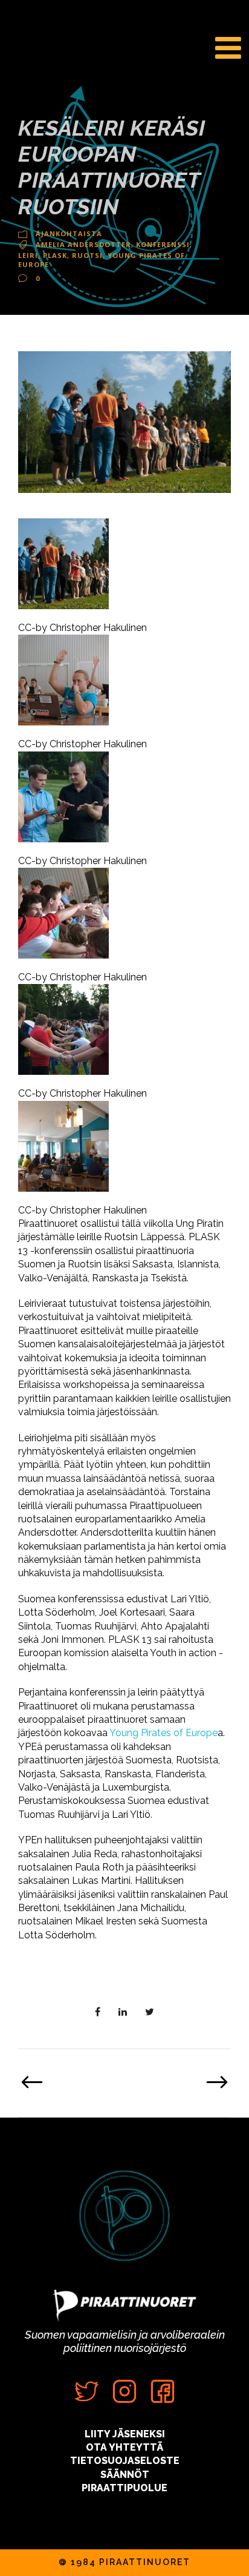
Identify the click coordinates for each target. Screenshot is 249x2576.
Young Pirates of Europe (163, 1733)
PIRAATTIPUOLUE (124, 2488)
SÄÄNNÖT (125, 2475)
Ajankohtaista (69, 233)
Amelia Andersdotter (83, 244)
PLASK (55, 255)
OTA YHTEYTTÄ (124, 2447)
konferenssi (163, 244)
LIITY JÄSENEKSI (125, 2434)
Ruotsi (87, 255)
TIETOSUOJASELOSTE (125, 2461)
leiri (28, 255)
